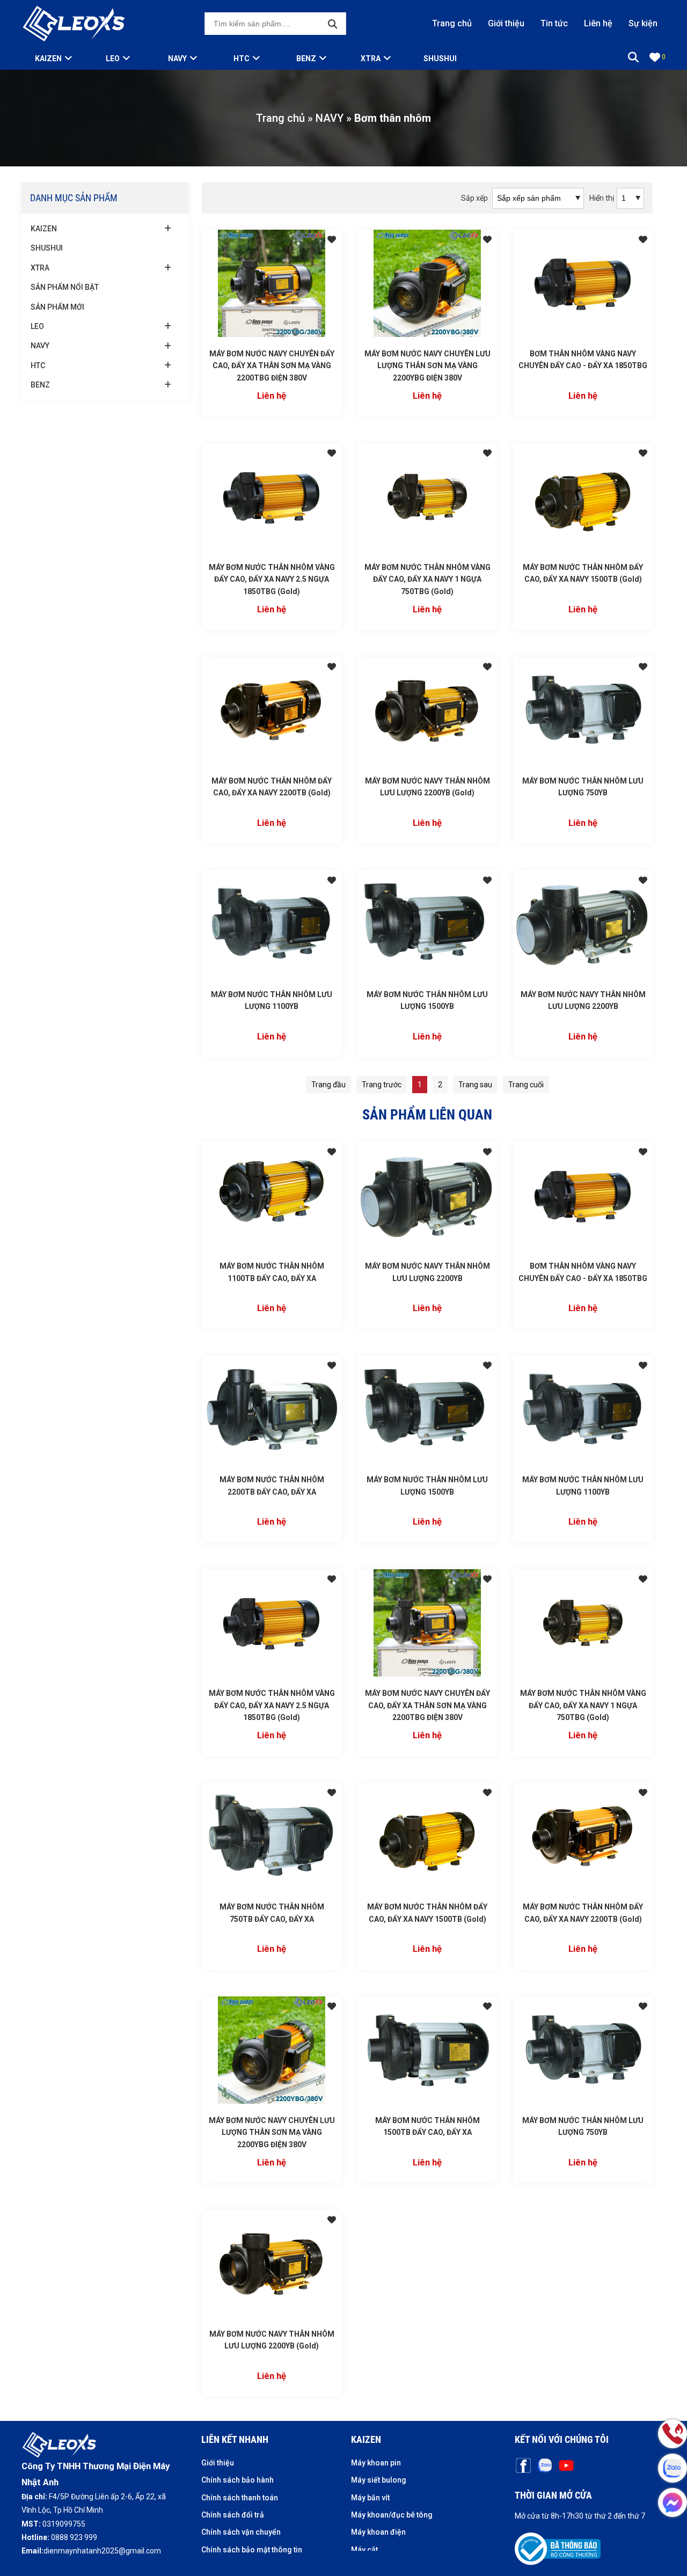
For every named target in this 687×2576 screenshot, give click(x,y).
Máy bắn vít (370, 2498)
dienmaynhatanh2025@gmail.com (102, 2551)
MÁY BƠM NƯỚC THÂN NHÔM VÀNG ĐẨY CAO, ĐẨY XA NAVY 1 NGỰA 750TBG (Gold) (427, 579)
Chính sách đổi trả (233, 2515)
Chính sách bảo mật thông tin (252, 2550)
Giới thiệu (506, 23)
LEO (113, 58)
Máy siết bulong (379, 2480)
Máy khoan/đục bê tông (392, 2515)
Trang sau (475, 1085)
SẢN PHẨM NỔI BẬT (65, 287)
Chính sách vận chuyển (241, 2532)
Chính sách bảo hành (237, 2480)
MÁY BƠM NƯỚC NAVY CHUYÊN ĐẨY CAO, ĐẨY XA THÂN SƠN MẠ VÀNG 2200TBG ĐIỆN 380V (272, 366)
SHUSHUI (440, 58)
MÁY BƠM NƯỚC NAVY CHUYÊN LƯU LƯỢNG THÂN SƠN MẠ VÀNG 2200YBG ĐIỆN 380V (427, 366)
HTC (242, 58)
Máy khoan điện (378, 2532)
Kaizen (48, 58)
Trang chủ (452, 23)
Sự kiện (643, 23)
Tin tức (554, 23)
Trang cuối (526, 1085)
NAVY (177, 58)
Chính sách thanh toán (240, 2498)
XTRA (371, 58)
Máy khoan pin (376, 2463)
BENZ (306, 58)
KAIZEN (44, 229)
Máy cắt (364, 2550)
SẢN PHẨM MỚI (57, 307)
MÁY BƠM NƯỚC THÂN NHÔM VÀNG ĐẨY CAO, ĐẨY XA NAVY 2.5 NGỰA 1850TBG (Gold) (272, 579)
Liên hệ (598, 23)
